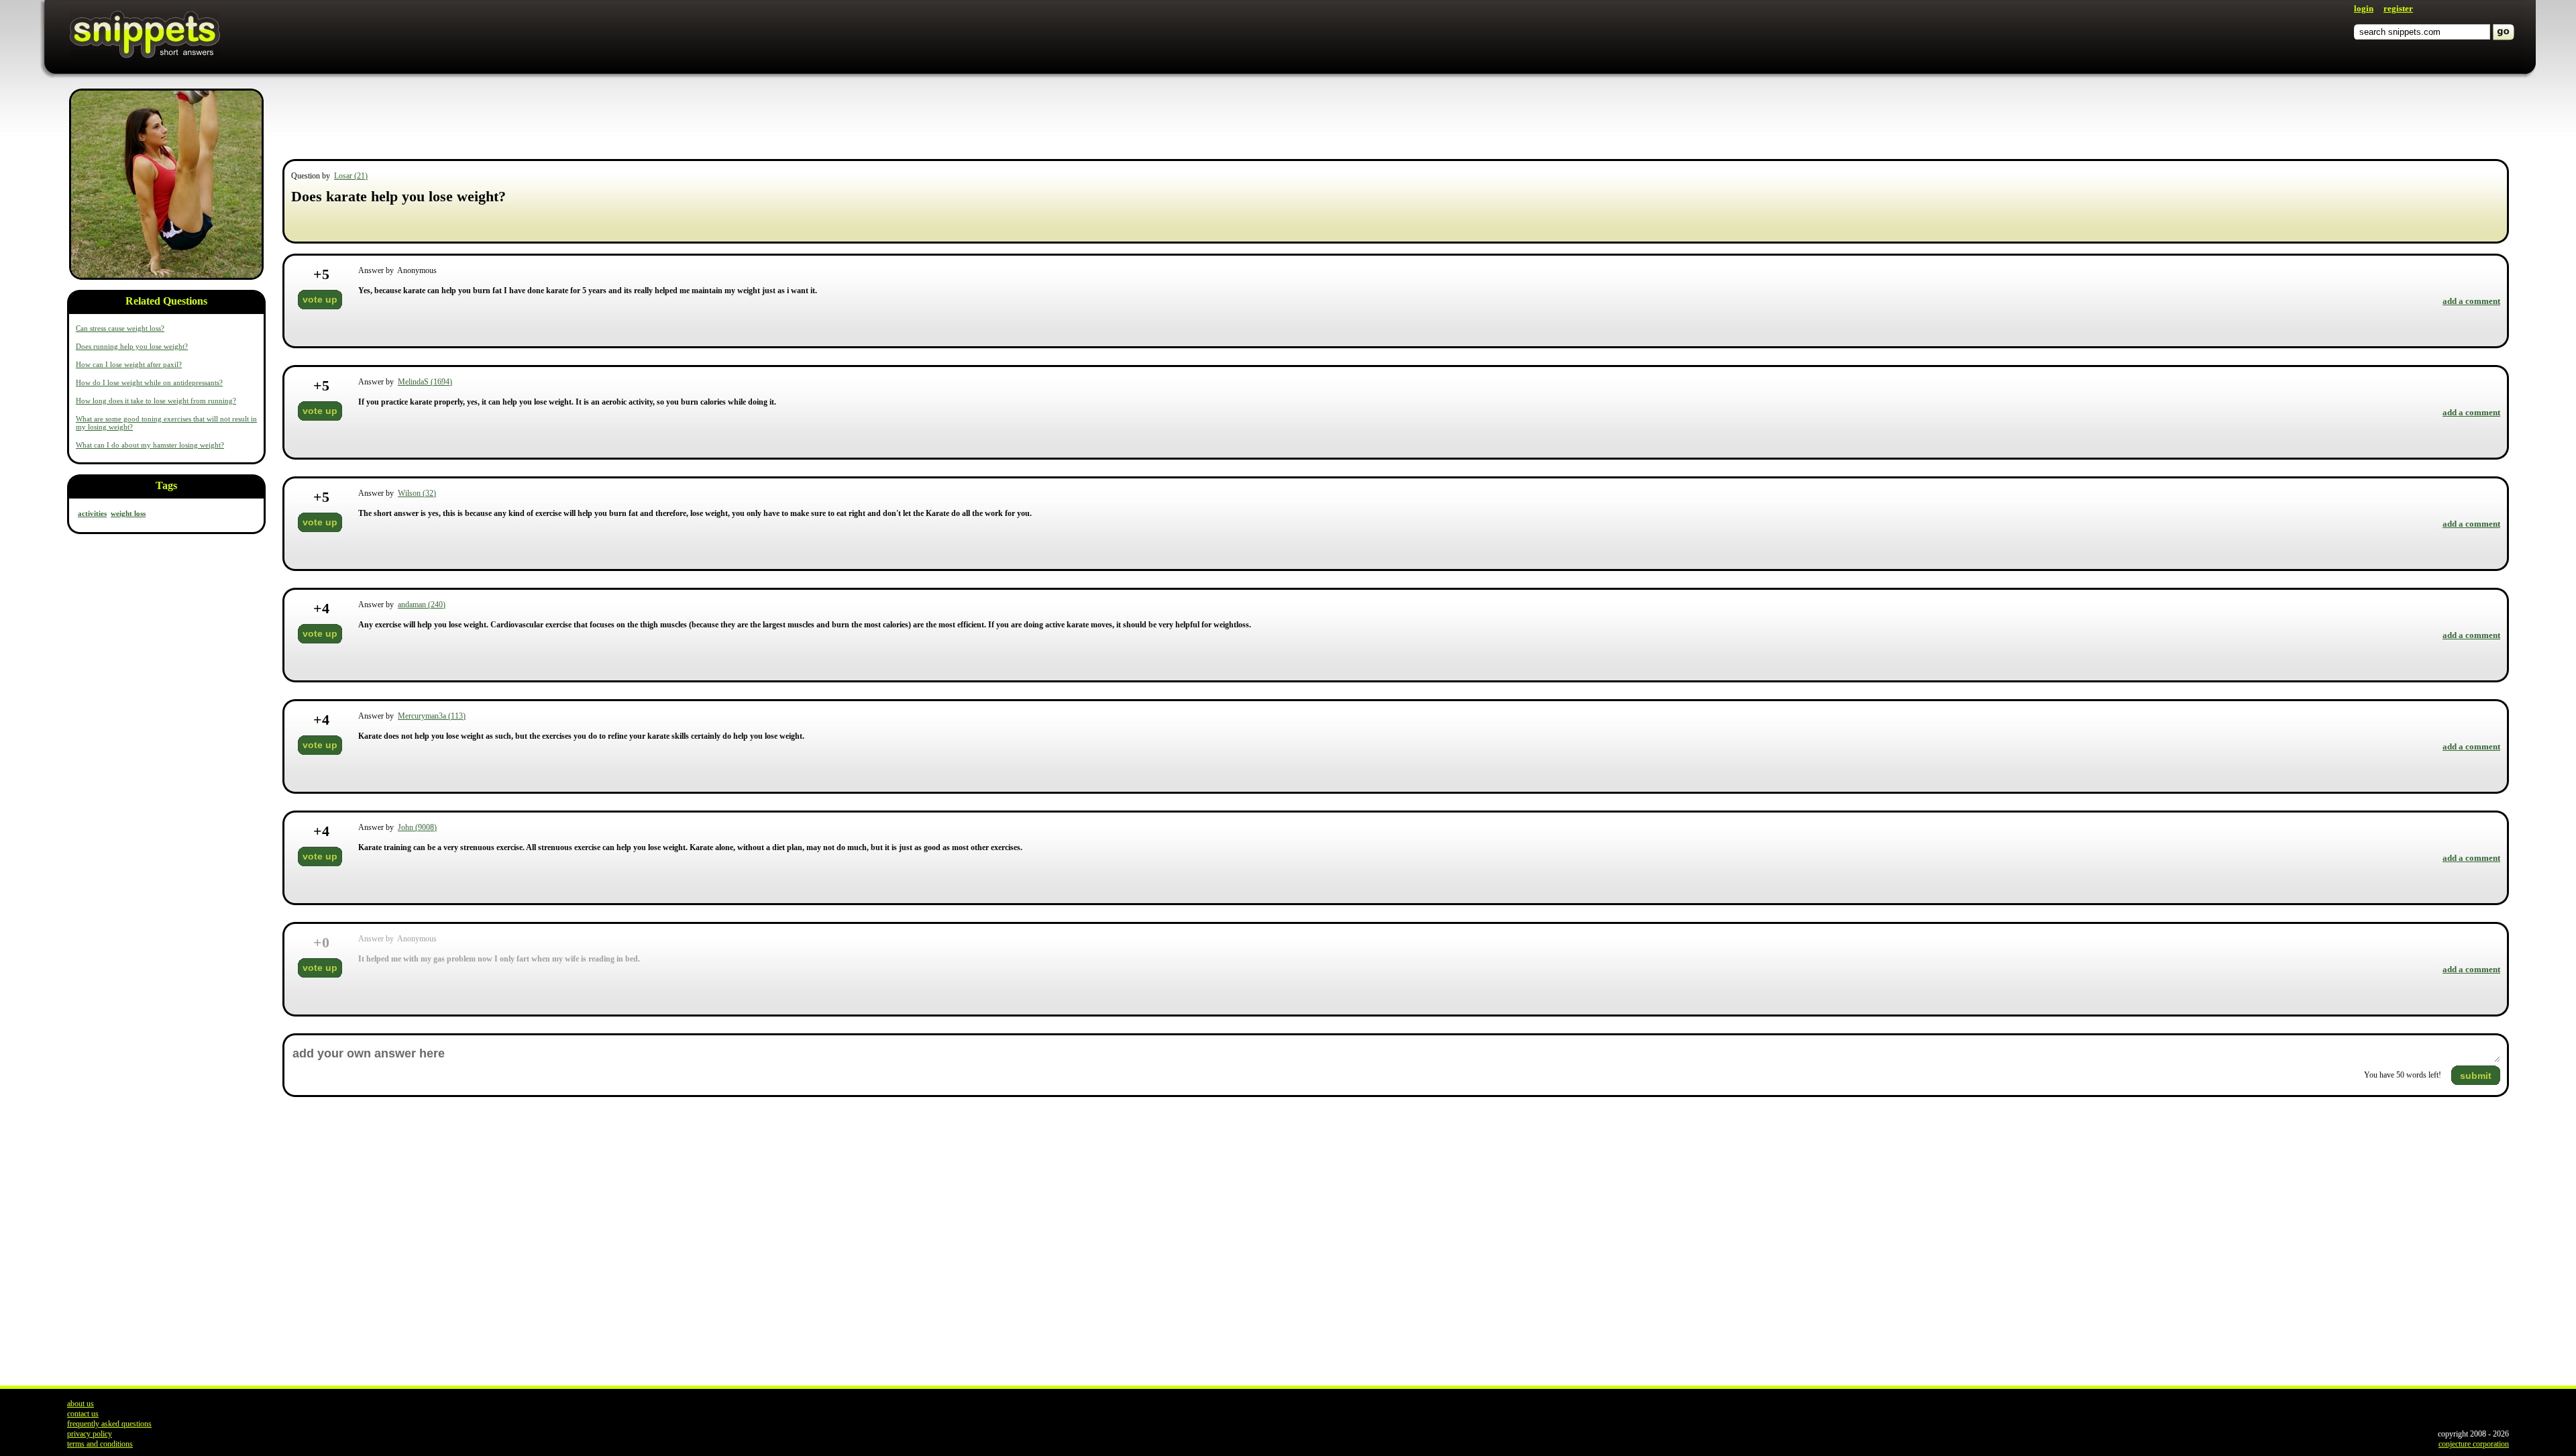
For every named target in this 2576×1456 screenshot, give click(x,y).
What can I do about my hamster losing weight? (150, 445)
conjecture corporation (2474, 1444)
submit (2476, 1076)
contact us (83, 1414)
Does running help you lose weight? (132, 346)
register (2398, 8)
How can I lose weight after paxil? (129, 364)
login (2364, 8)
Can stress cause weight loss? (120, 328)
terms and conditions (100, 1444)
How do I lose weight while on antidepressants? (149, 382)
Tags (166, 485)
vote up (320, 299)
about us (80, 1404)
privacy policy (90, 1434)
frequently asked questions (109, 1424)
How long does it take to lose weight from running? (156, 401)
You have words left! (2403, 1075)
